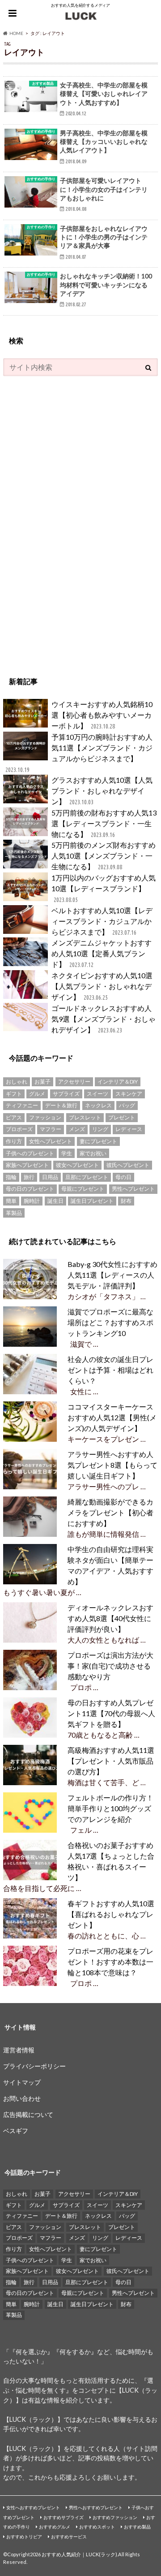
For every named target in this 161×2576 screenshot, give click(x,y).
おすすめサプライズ (64, 2517)
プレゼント (122, 1117)
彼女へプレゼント (77, 1165)
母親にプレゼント (83, 1189)
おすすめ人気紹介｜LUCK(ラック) (79, 2554)
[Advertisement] (70, 521)
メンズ (77, 1129)
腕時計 (32, 1201)
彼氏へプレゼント (128, 1165)
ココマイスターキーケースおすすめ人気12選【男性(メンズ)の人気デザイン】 (112, 1417)
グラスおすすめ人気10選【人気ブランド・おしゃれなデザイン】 (102, 791)
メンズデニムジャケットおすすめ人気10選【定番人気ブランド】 (102, 953)
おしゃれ (17, 1082)
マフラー (51, 1129)
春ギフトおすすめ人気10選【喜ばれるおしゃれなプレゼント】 (111, 1914)
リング (100, 1129)
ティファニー (22, 1105)
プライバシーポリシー (34, 2066)
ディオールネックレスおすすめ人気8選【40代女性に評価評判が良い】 (110, 1618)
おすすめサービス (69, 2537)
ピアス (14, 1117)
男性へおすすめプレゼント (96, 2507)
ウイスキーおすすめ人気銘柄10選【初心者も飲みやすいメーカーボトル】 (102, 715)
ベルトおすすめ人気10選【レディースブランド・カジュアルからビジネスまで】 (102, 921)
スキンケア (129, 1094)
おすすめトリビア (24, 2537)
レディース (129, 1129)
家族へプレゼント (27, 1165)
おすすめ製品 (137, 2527)
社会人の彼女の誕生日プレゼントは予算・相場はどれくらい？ (110, 1370)
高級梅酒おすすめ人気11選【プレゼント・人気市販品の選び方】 (111, 1761)
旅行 (29, 1177)
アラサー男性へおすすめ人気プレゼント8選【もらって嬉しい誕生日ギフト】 (112, 1465)
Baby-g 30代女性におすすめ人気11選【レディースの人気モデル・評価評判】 (112, 1275)
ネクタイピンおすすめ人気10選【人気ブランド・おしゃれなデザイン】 (102, 986)
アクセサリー (74, 1082)
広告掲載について (28, 2114)
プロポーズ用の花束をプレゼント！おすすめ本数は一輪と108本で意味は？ (110, 1962)
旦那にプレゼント (87, 1177)
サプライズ (66, 1094)
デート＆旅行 (61, 1105)
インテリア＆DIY (118, 1082)
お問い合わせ (22, 2098)
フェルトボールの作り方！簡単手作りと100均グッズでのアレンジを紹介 (110, 1808)
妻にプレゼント (98, 1141)
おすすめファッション (115, 2517)
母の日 (123, 1177)
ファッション (45, 1117)
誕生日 (55, 1201)
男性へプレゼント (133, 1189)
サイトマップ (22, 2082)
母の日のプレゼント (30, 1189)
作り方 (14, 1141)
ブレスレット (85, 1117)
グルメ (37, 1094)
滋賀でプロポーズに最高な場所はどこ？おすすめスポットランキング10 (110, 1322)
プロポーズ (19, 1129)
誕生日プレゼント (92, 1201)
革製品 (14, 1213)
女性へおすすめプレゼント (33, 2507)
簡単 (11, 1201)
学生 (67, 1153)
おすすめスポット (97, 2527)
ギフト (14, 1094)
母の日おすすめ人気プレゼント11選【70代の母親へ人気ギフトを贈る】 (111, 1713)
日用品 (50, 1177)
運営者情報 (19, 2050)
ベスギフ (16, 2131)
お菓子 (42, 1082)
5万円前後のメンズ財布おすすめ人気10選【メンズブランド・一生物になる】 (104, 856)
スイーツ (97, 1094)
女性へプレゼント (51, 1141)
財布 (126, 1201)
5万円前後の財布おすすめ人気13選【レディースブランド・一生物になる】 (104, 823)
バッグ (127, 1105)
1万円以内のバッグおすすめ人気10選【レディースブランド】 (104, 888)
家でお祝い (93, 1153)
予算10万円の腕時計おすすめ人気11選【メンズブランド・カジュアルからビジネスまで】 (79, 753)
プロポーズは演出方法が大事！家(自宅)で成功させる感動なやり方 (110, 1666)
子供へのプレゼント (30, 1153)
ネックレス (98, 1105)
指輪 (11, 1177)
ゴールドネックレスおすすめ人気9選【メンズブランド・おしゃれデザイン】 (104, 1019)
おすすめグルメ (55, 2527)
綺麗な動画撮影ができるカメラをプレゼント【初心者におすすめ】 (110, 1512)
